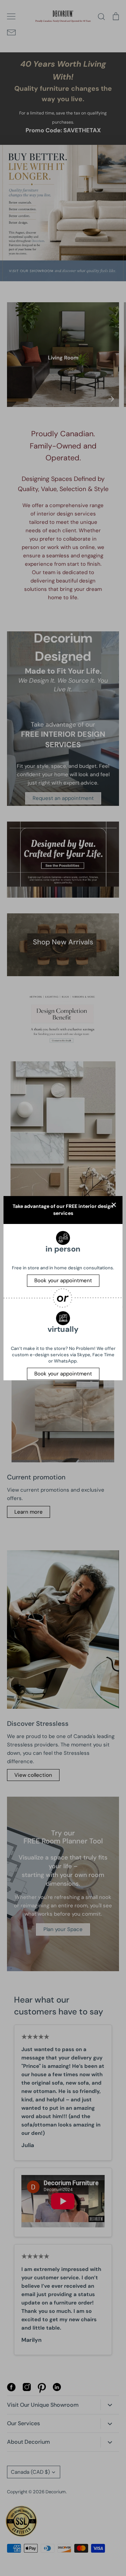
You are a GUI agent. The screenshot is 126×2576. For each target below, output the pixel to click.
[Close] (114, 1205)
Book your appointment (63, 1280)
